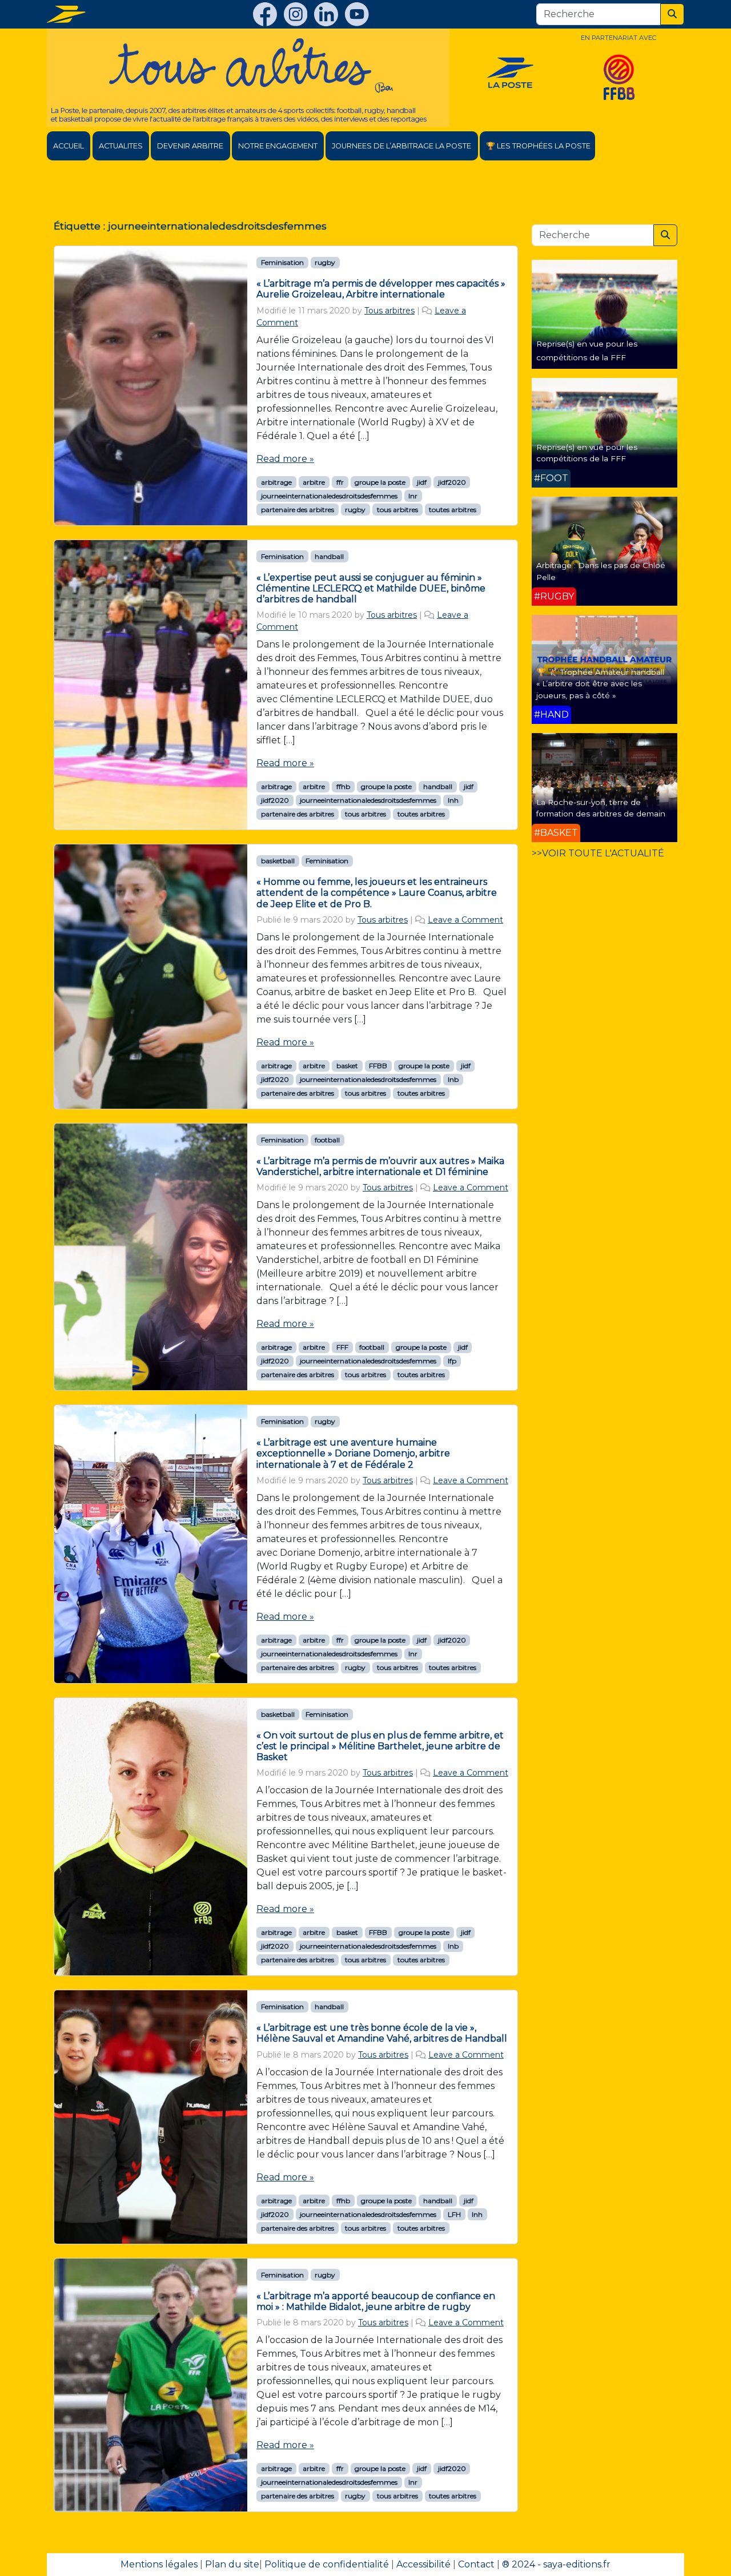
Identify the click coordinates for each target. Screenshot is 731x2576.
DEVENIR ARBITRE (190, 146)
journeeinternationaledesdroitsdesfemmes (329, 496)
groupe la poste (380, 482)
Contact (476, 2564)
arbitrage (276, 482)
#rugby (554, 596)
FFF (342, 1347)
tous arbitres (397, 510)
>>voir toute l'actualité (598, 853)
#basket (556, 833)
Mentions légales (159, 2564)
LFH (454, 2214)
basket (347, 1066)
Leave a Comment (465, 920)
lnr (413, 496)
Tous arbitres (389, 311)
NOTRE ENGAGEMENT (278, 146)
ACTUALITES (121, 146)
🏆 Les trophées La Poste (538, 146)
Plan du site (232, 2564)
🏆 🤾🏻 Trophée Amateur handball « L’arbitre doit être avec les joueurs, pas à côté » (600, 684)
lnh (453, 800)
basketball (278, 861)
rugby (325, 262)
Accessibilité (423, 2564)
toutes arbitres (453, 510)
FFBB (378, 1066)
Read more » (285, 459)
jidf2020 (452, 482)
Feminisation (282, 262)
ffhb (343, 786)
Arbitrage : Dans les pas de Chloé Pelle (601, 571)
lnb (453, 1079)
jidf (422, 482)
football (327, 1140)
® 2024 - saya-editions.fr (556, 2564)
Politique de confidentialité (327, 2564)
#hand (551, 715)
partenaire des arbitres (298, 510)
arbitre (314, 482)
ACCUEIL (69, 146)
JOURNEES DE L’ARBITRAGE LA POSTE (401, 146)
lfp (452, 1361)
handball (329, 556)
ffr (340, 482)
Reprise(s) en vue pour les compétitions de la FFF (587, 453)
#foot (551, 478)
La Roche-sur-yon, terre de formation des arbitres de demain (601, 808)
